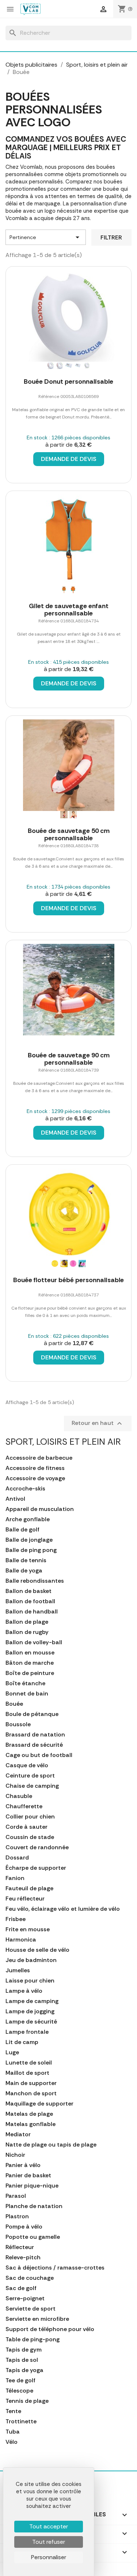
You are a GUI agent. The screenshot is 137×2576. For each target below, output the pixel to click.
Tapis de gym (24, 2350)
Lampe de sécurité (31, 2022)
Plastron (17, 2216)
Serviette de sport (31, 2309)
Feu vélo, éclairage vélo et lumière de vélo (63, 1909)
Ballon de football (30, 1601)
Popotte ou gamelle (33, 2237)
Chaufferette (24, 1806)
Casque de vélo (27, 1765)
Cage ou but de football (39, 1755)
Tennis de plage (27, 2401)
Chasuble (19, 1796)
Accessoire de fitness (35, 1468)
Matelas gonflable (31, 2124)
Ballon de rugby (27, 1632)
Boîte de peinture (30, 1673)
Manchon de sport (31, 2093)
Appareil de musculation (40, 1509)
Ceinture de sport (30, 1776)
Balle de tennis (26, 1560)
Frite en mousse (28, 1929)
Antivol (15, 1499)
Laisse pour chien (30, 1981)
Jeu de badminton (31, 1960)
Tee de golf (20, 2380)
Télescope (19, 2391)
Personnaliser (49, 2557)
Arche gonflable (28, 1519)
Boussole (18, 1724)
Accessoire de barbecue (39, 1458)
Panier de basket (28, 2175)
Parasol (16, 2196)
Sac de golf (21, 2288)
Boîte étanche (25, 1683)
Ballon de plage (27, 1622)
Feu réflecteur (25, 1899)
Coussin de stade (30, 1837)
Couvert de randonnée (37, 1847)
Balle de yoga (24, 1571)
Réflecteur (20, 2247)
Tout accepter (49, 2526)
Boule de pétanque (32, 1714)
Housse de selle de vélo (37, 1950)
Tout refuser (49, 2542)
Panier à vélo (23, 2165)
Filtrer (111, 237)
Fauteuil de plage (29, 1888)
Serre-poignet (25, 2298)
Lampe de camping (32, 2001)
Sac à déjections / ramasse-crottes (55, 2268)
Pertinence (46, 237)
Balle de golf (22, 1530)
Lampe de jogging (30, 2011)
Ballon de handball (32, 1612)
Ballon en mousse (30, 1653)
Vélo (12, 2442)
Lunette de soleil (29, 2063)
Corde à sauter (26, 1827)
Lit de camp (22, 2042)
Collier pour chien (30, 1817)
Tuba (13, 2432)
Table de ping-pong (33, 2339)
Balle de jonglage (29, 1540)
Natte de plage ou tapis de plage (51, 2145)
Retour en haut (98, 1423)
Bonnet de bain (27, 1694)
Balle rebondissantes (35, 1581)
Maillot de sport (27, 2073)
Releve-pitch (23, 2257)
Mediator (18, 2134)
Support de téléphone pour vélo (50, 2329)
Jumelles (18, 1970)
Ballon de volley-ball (34, 1642)
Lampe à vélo (24, 1991)
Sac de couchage (30, 2278)
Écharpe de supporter (36, 1868)
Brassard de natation (35, 1735)
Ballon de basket (28, 1591)
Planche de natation (34, 2206)
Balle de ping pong (31, 1550)
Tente (13, 2411)
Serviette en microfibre (37, 2319)
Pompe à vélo (24, 2227)
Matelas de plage (29, 2114)
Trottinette (21, 2421)
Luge (12, 2052)
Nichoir (15, 2155)
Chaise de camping (32, 1786)
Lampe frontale (27, 2032)
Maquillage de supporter (39, 2104)
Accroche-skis (25, 1489)
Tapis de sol (22, 2360)
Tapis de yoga (24, 2370)
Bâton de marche (30, 1663)
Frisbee (16, 1919)
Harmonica (21, 1940)
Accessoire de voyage (35, 1478)
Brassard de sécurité (34, 1745)
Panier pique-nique (32, 2186)
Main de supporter (31, 2083)
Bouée (14, 1704)
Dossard (17, 1858)
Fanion (15, 1878)
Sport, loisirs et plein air (63, 1442)
